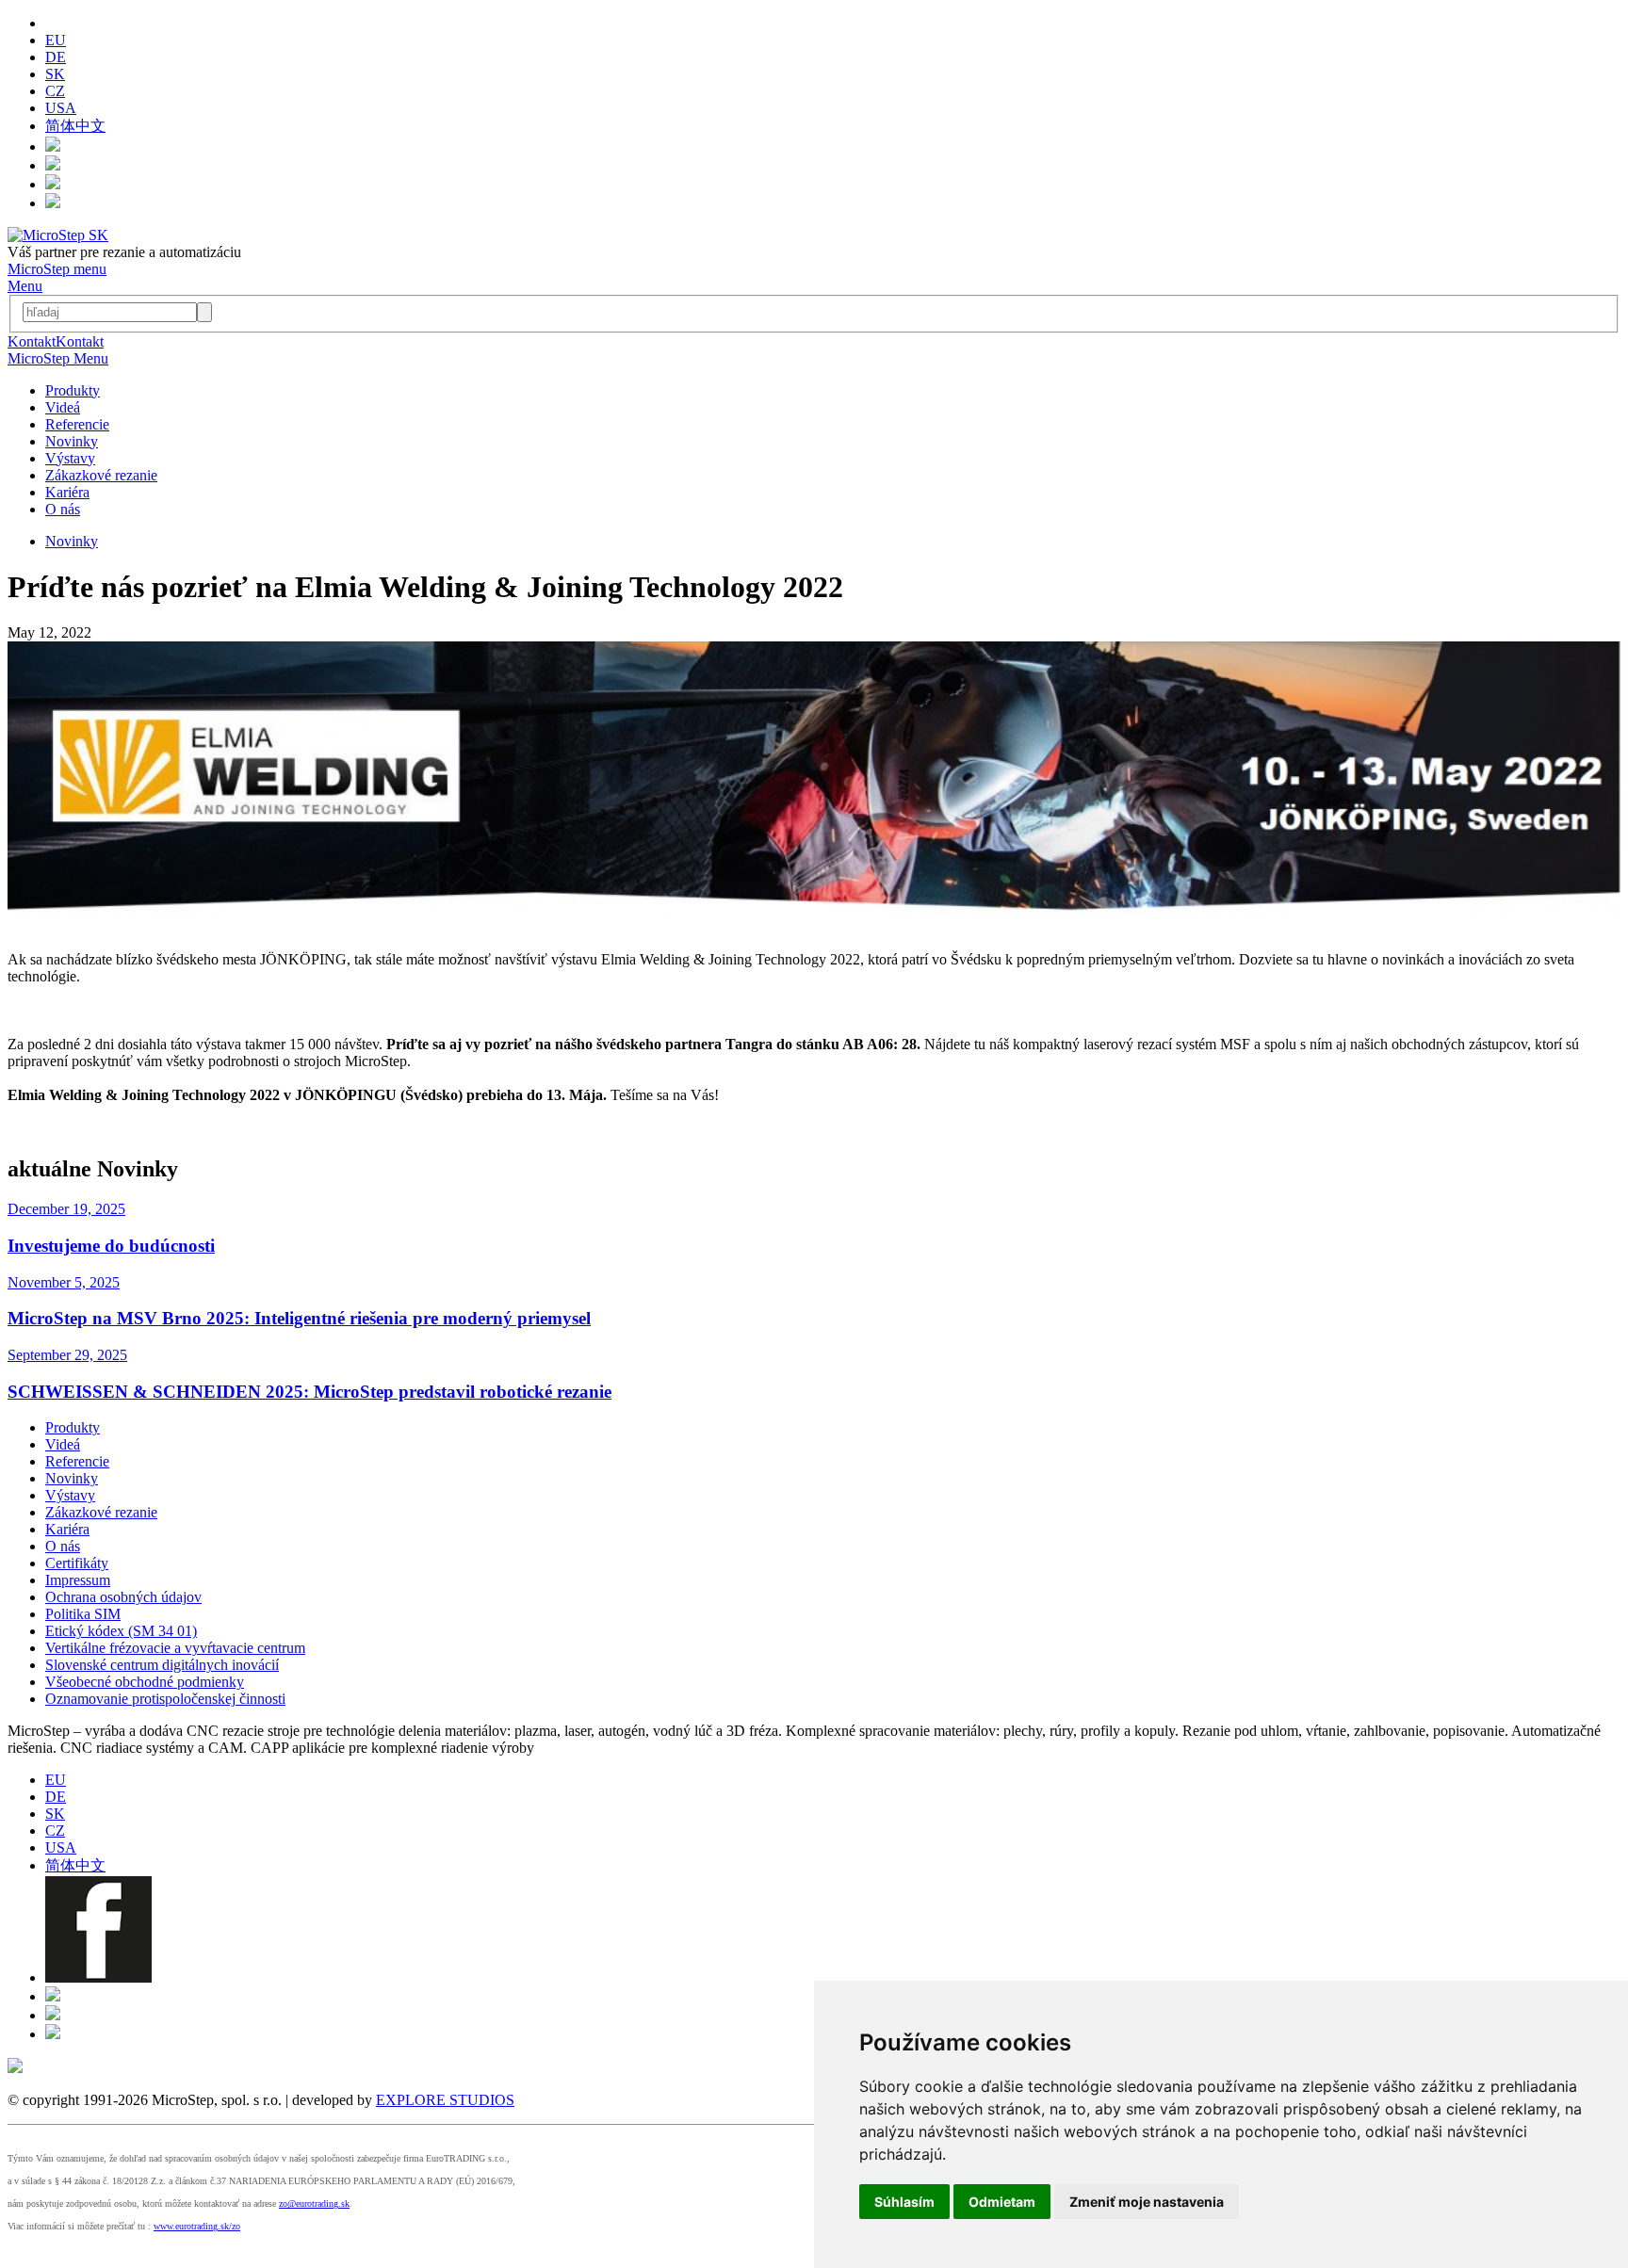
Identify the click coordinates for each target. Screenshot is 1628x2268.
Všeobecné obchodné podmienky (145, 1682)
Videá (63, 407)
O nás (63, 509)
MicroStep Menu (58, 358)
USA (61, 108)
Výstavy (70, 458)
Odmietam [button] (1002, 2202)
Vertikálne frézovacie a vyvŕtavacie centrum (175, 1648)
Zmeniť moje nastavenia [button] (1147, 2202)
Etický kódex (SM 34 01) (121, 1631)
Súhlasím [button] (904, 2202)
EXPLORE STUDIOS (445, 2100)
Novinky (72, 441)
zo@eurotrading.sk (314, 2203)
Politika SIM (83, 1614)
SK (55, 74)
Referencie (77, 424)
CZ (55, 91)
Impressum (78, 1580)
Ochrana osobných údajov (123, 1597)
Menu (25, 286)
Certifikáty (77, 1563)
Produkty (73, 390)
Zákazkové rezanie (101, 475)
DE (56, 57)
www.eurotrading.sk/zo (197, 2226)
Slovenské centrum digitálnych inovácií (162, 1665)
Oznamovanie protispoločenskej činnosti (165, 1699)
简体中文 (75, 126)
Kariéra (67, 492)
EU (56, 40)
